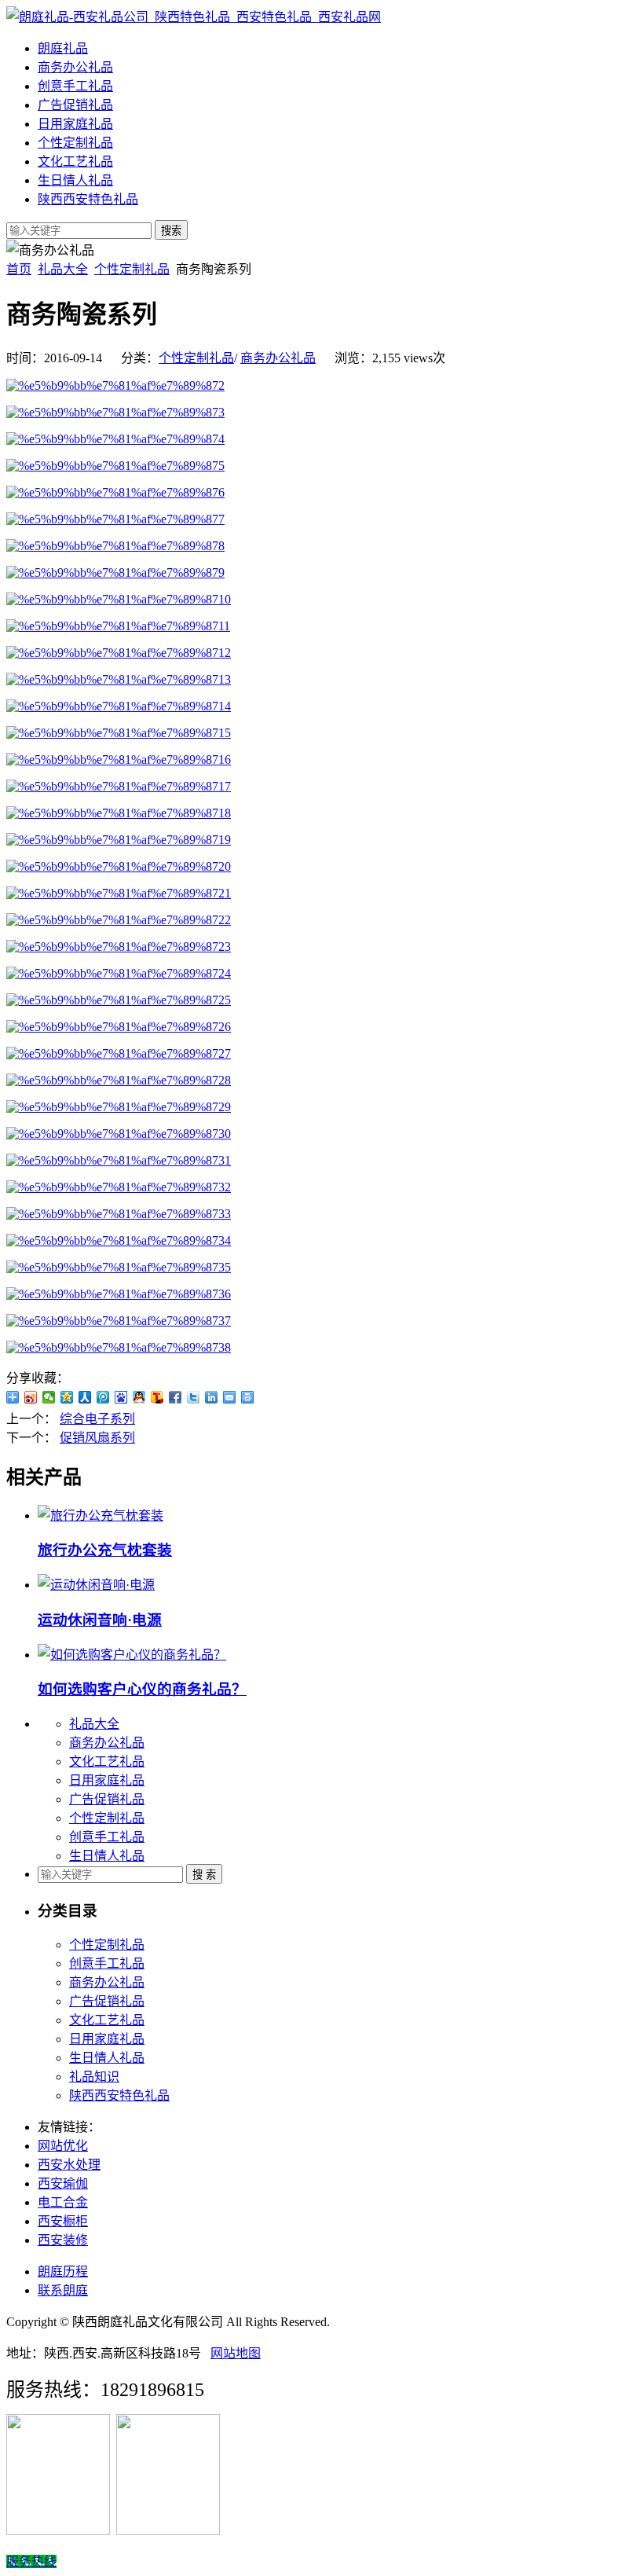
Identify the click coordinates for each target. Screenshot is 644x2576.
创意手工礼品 (75, 86)
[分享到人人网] (85, 1397)
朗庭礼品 (63, 48)
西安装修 (63, 2240)
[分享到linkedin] (212, 1397)
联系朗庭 (63, 2290)
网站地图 (236, 2353)
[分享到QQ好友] (139, 1397)
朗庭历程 (63, 2271)
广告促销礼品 (75, 105)
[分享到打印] (248, 1397)
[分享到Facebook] (176, 1397)
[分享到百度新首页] (121, 1397)
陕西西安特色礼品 (88, 199)
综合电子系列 (97, 1419)
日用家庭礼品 (75, 124)
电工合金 (63, 2202)
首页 (19, 269)
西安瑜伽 (63, 2183)
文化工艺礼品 (75, 161)
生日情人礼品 (75, 180)
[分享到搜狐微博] (157, 1397)
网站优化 (63, 2146)
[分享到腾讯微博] (103, 1397)
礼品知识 (94, 2077)
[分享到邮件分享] (230, 1397)
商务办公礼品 (75, 67)
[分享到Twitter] (194, 1397)
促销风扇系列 (97, 1438)
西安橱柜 (63, 2221)
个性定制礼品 (75, 143)
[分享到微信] (49, 1397)
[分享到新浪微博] (31, 1397)
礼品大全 (63, 269)
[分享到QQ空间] (67, 1397)
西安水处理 (69, 2165)
